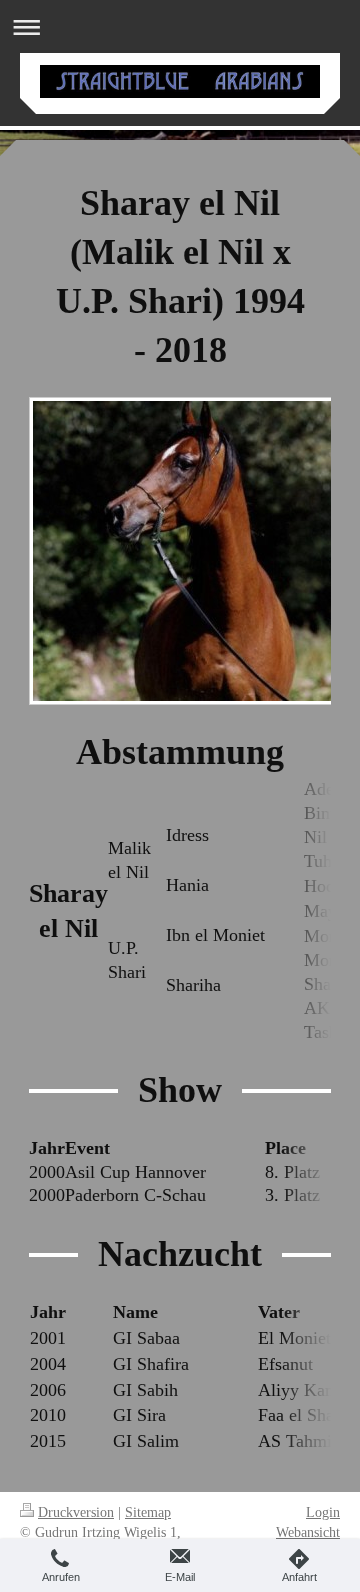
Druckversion (76, 1512)
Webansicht (308, 1532)
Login (323, 1512)
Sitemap (148, 1512)
